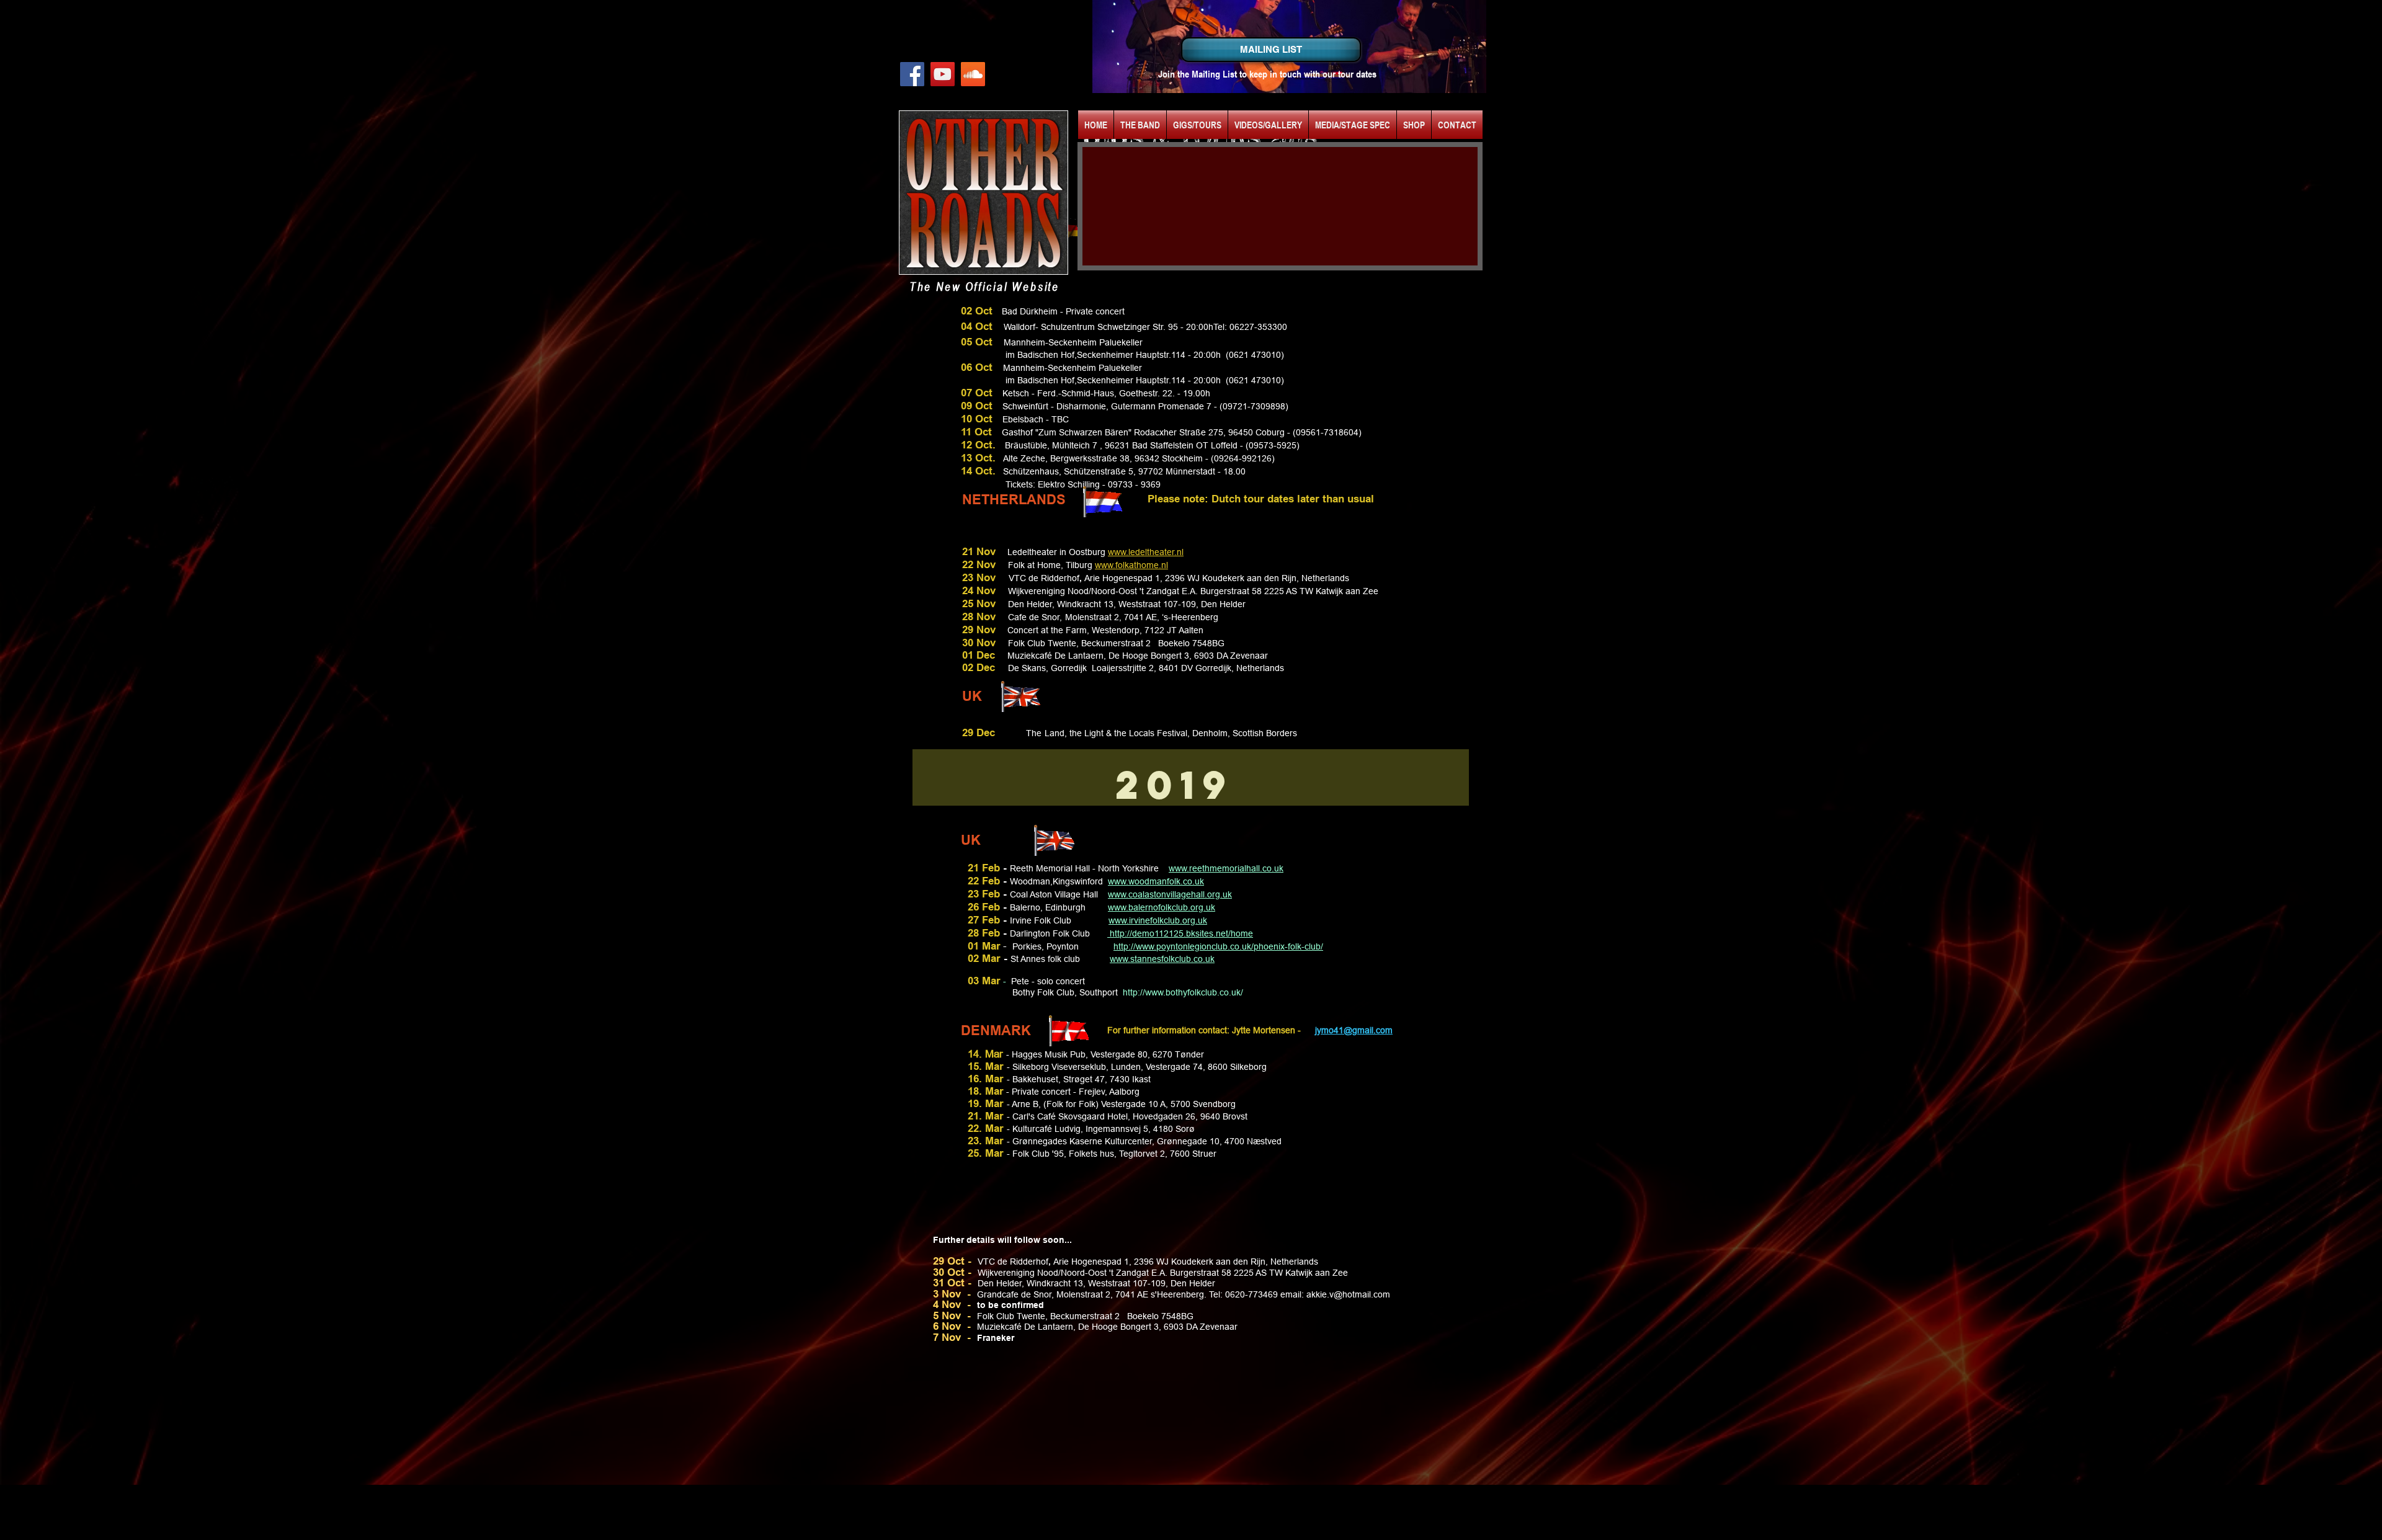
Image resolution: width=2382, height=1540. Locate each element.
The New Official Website (984, 286)
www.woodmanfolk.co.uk (1156, 881)
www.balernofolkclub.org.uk (1162, 907)
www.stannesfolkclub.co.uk (1162, 959)
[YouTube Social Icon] (943, 74)
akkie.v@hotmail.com (1348, 1294)
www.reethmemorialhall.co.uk (1226, 868)
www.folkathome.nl (1131, 565)
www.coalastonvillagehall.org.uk (1170, 894)
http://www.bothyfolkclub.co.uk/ (1183, 992)
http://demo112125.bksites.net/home (1180, 933)
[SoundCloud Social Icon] (973, 74)
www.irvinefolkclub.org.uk (1158, 920)
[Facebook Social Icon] (912, 74)
